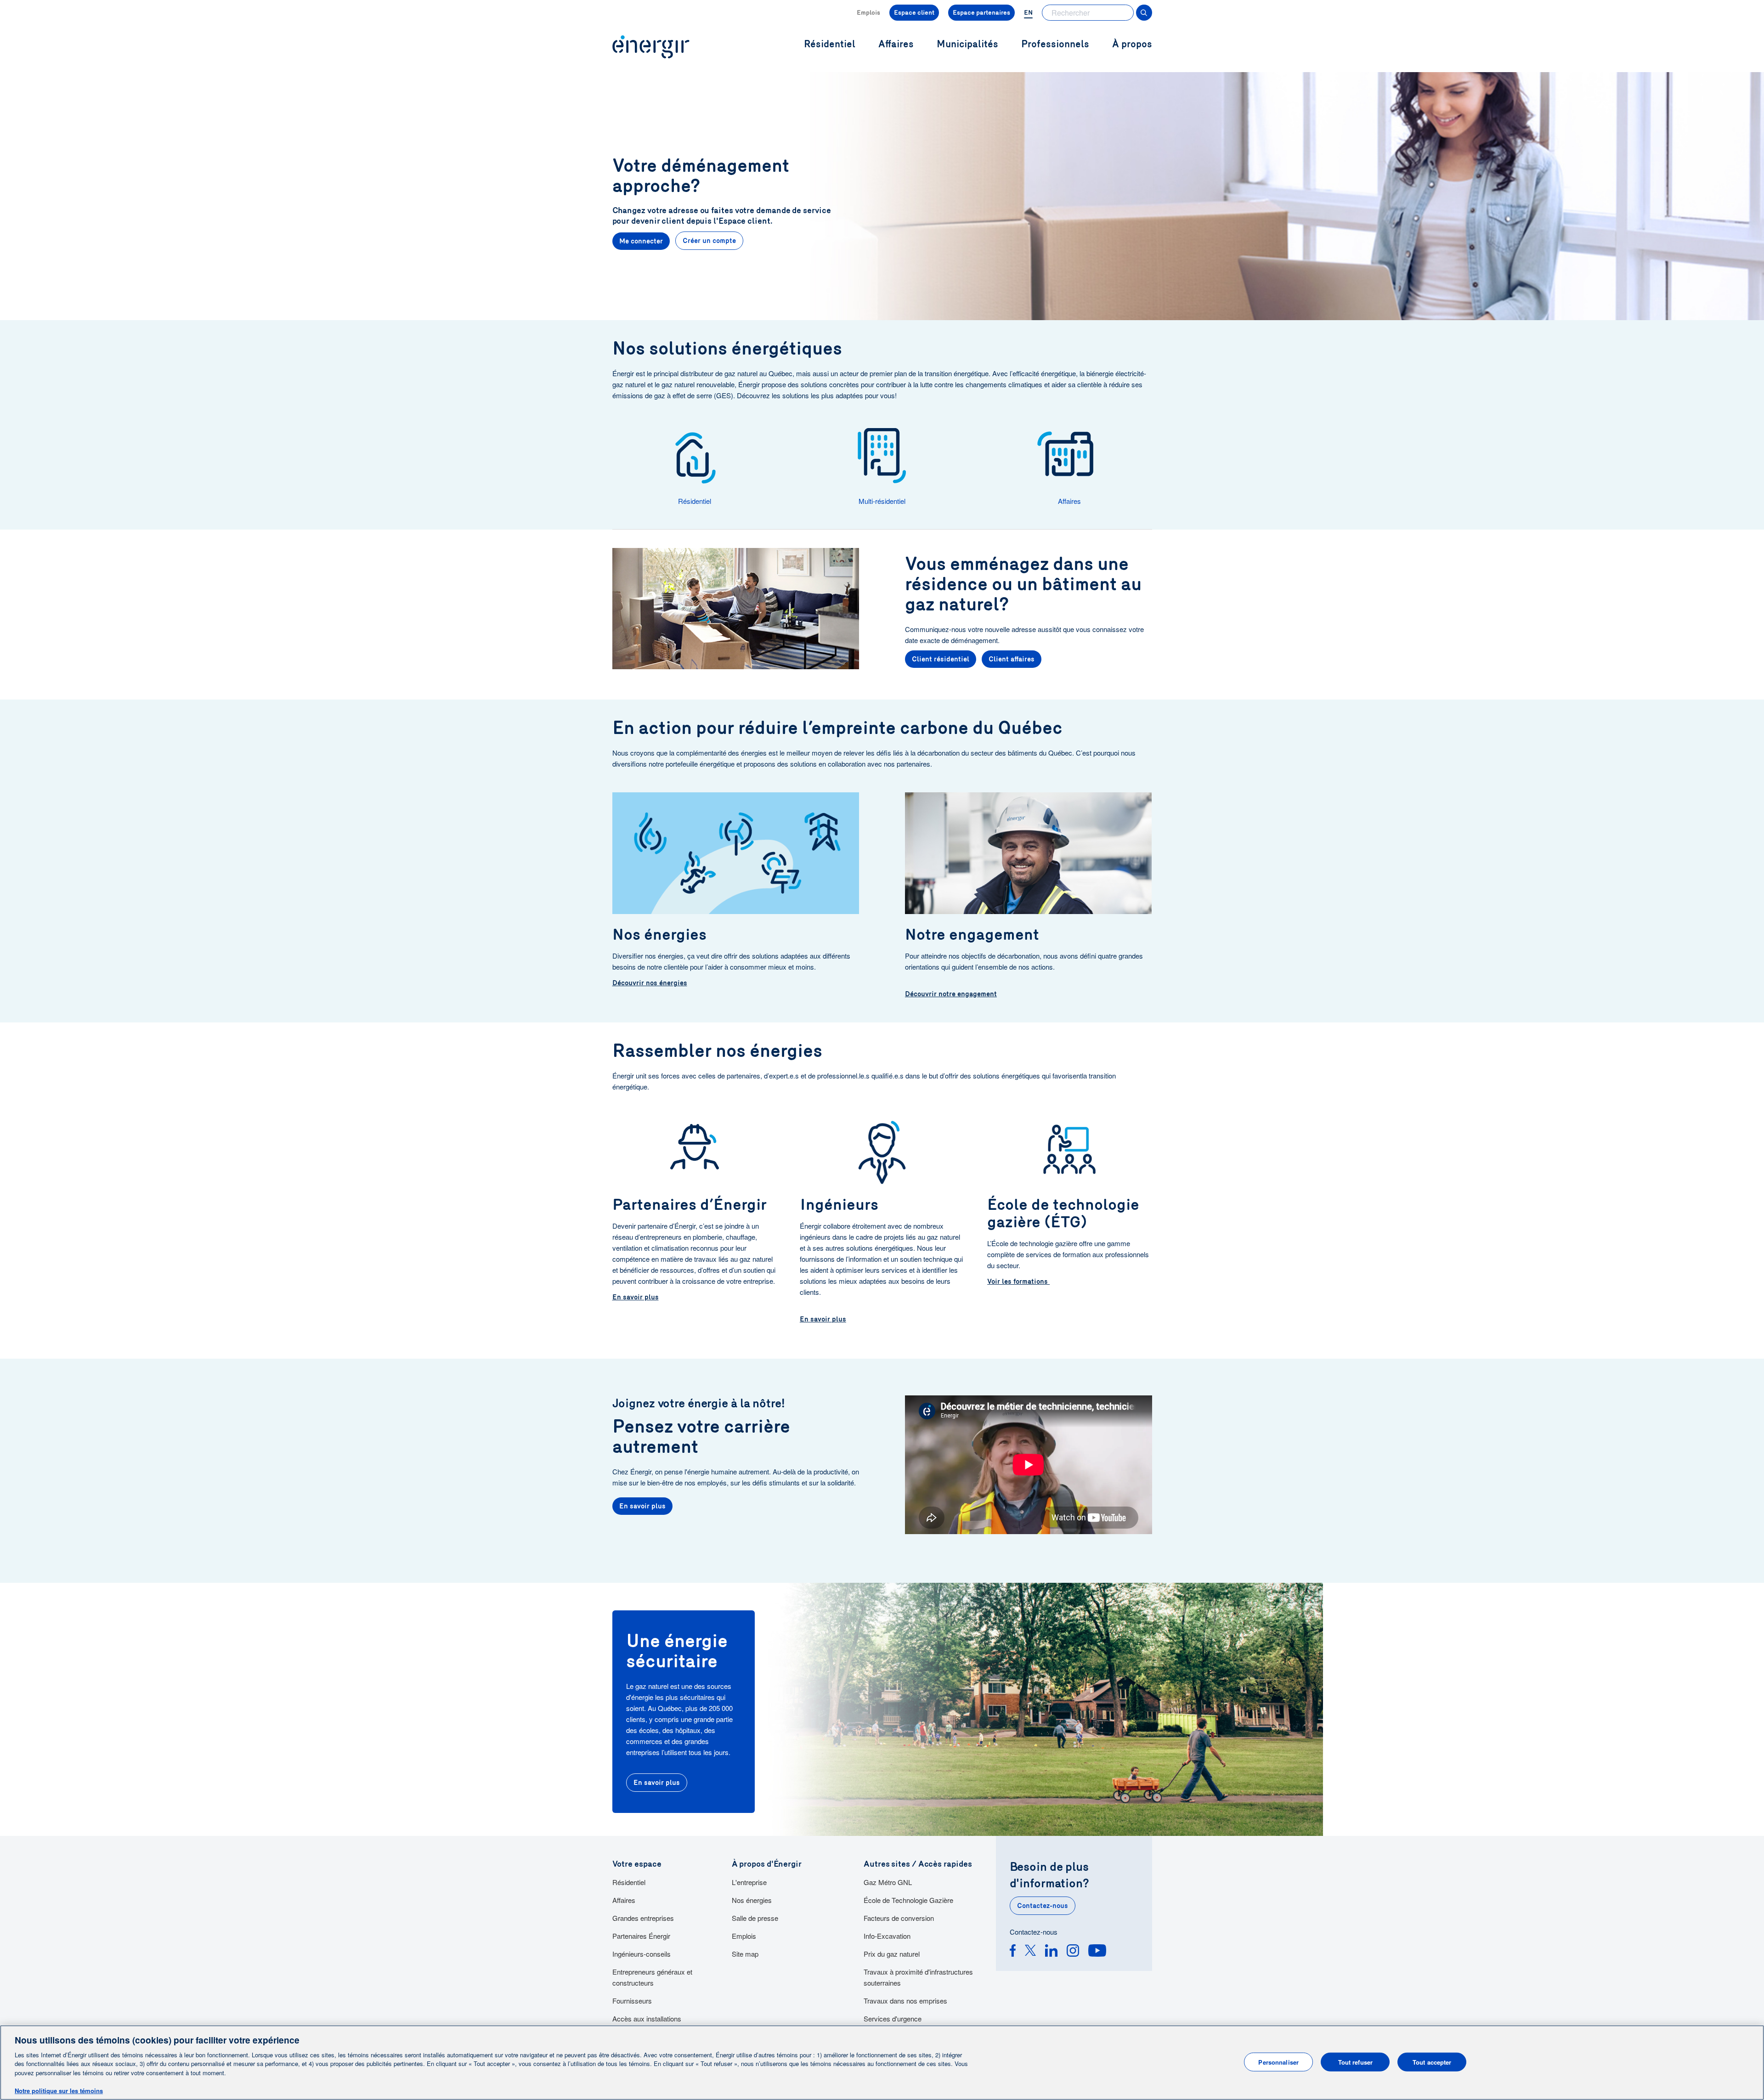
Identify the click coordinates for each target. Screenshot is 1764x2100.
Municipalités (967, 44)
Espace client (914, 13)
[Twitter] (1030, 1952)
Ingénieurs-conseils (642, 1954)
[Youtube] (1097, 1952)
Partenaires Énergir (641, 1936)
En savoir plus (636, 1297)
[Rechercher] (1144, 13)
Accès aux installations (647, 2018)
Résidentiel (629, 1882)
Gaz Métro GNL (888, 1882)
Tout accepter (1432, 2062)
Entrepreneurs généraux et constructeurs (652, 1977)
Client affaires (1012, 659)
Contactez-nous (1043, 1906)
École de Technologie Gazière (908, 1900)
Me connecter (641, 241)
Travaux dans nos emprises (905, 2001)
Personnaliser (1278, 2062)
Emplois (868, 13)
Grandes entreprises (643, 1918)
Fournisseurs (632, 2001)
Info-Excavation (887, 1936)
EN (1028, 13)
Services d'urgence (893, 2018)
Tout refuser (1356, 2062)
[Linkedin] (1051, 1952)
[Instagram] (1073, 1952)
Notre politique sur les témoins (59, 2091)
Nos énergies (752, 1900)
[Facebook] (1013, 1952)
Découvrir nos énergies (650, 983)
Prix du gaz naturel (892, 1954)
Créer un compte (709, 241)
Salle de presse (755, 1918)
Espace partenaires (981, 13)
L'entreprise (749, 1882)
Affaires (624, 1900)
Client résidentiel (941, 659)
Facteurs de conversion (899, 1918)
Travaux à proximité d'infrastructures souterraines (918, 1977)
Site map (745, 1954)
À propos (1132, 44)
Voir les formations (1018, 1281)
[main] (882, 2063)
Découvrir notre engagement (951, 994)
